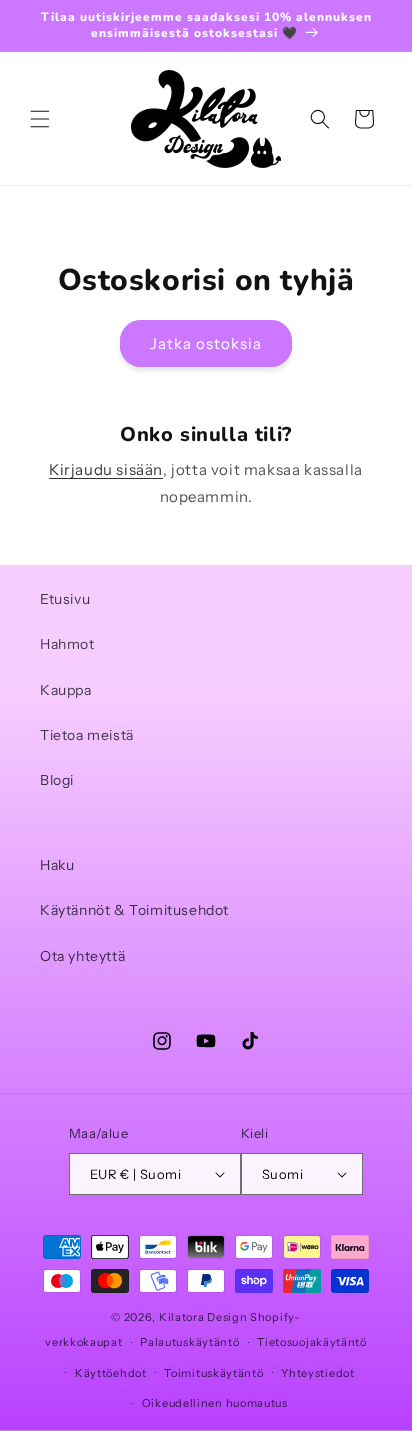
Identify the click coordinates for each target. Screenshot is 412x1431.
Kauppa (66, 690)
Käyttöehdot (111, 1373)
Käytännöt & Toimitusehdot (134, 910)
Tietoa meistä (87, 735)
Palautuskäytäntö (189, 1342)
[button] (40, 119)
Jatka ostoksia (206, 343)
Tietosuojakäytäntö (312, 1342)
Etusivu (65, 599)
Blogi (57, 780)
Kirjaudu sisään (106, 469)
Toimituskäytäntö (213, 1373)
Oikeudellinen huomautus (215, 1403)
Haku (57, 865)
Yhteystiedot (317, 1373)
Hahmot (67, 644)
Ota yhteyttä (82, 956)
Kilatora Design (203, 1317)
